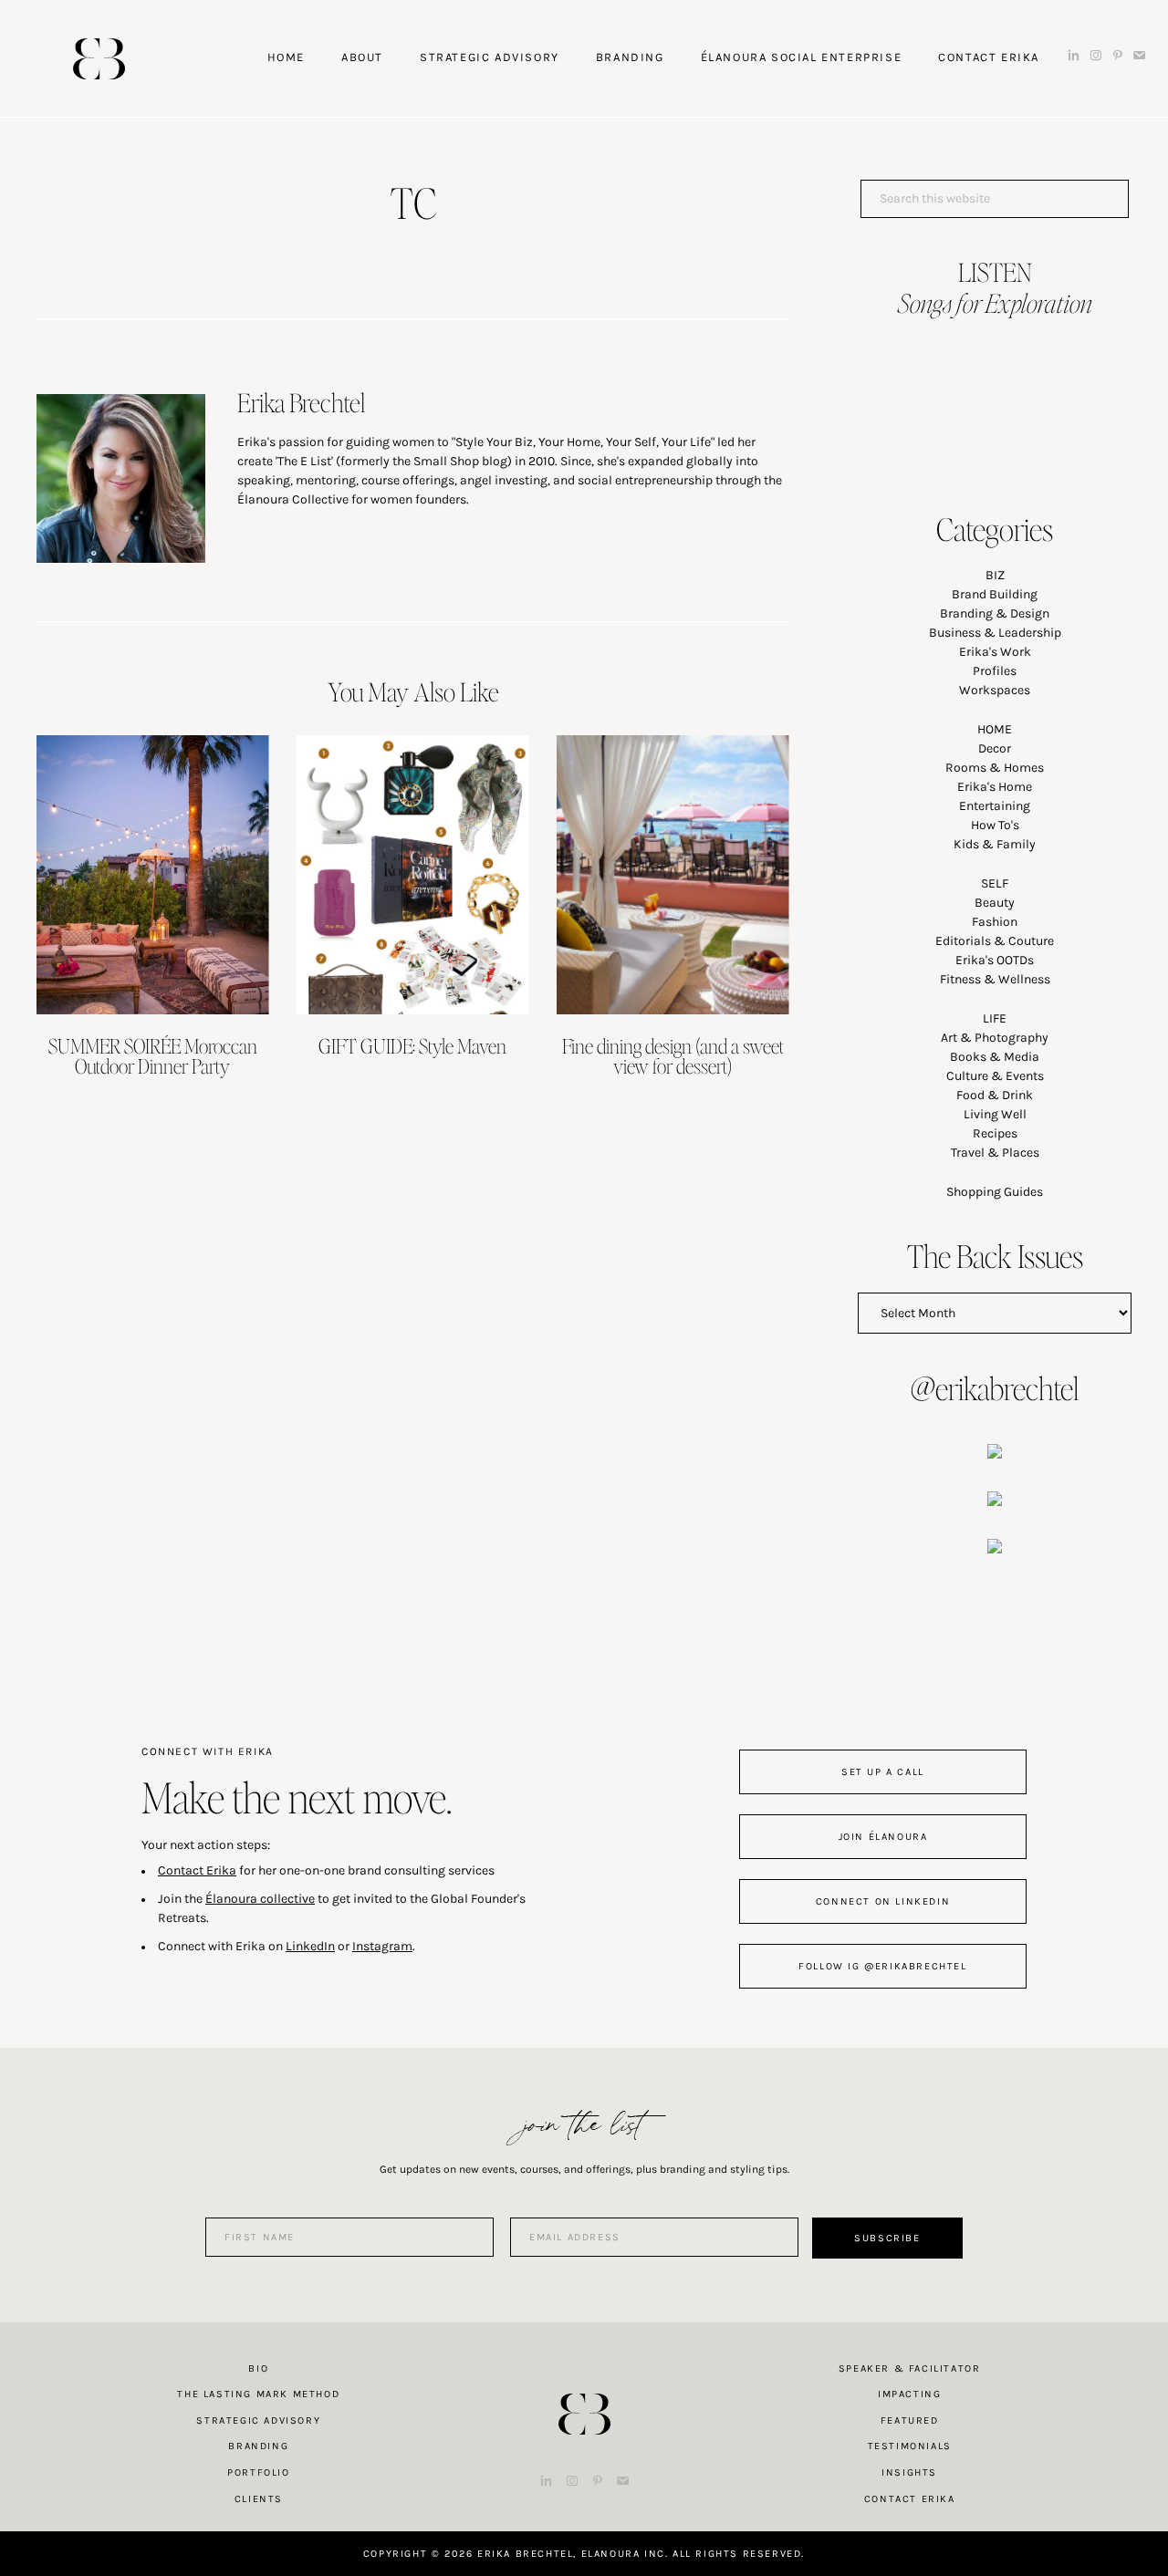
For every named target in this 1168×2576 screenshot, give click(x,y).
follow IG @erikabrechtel (882, 1966)
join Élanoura (883, 1837)
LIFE (995, 1018)
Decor (995, 748)
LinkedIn (310, 1946)
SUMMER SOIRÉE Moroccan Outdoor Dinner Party (153, 1055)
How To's (995, 825)
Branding (258, 2446)
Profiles (995, 671)
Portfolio (258, 2472)
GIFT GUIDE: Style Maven (412, 1045)
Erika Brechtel (99, 59)
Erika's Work (995, 652)
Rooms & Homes (995, 768)
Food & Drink (995, 1095)
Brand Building (995, 594)
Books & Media (995, 1057)
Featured (910, 2420)
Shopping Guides (995, 1192)
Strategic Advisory (258, 2420)
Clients (259, 2499)
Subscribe (887, 2238)
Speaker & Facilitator (910, 2368)
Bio (258, 2368)
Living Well (995, 1114)
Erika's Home (995, 787)
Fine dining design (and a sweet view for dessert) (673, 1055)
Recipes (995, 1133)
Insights (909, 2472)
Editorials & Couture (995, 941)
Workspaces (995, 690)
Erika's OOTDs (995, 960)
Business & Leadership (995, 633)
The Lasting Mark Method (258, 2394)
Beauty (995, 903)
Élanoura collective (260, 1899)
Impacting (909, 2394)
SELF (995, 883)
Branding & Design (995, 613)
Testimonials (910, 2446)
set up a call (883, 1772)
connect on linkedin (883, 1901)
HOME (995, 729)
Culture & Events (995, 1076)
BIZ (995, 575)
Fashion (995, 922)
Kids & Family (995, 844)
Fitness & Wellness (995, 979)
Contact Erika (197, 1870)
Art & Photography (995, 1038)
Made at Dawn (584, 2385)
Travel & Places (995, 1153)
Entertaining (995, 806)
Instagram (382, 1946)
